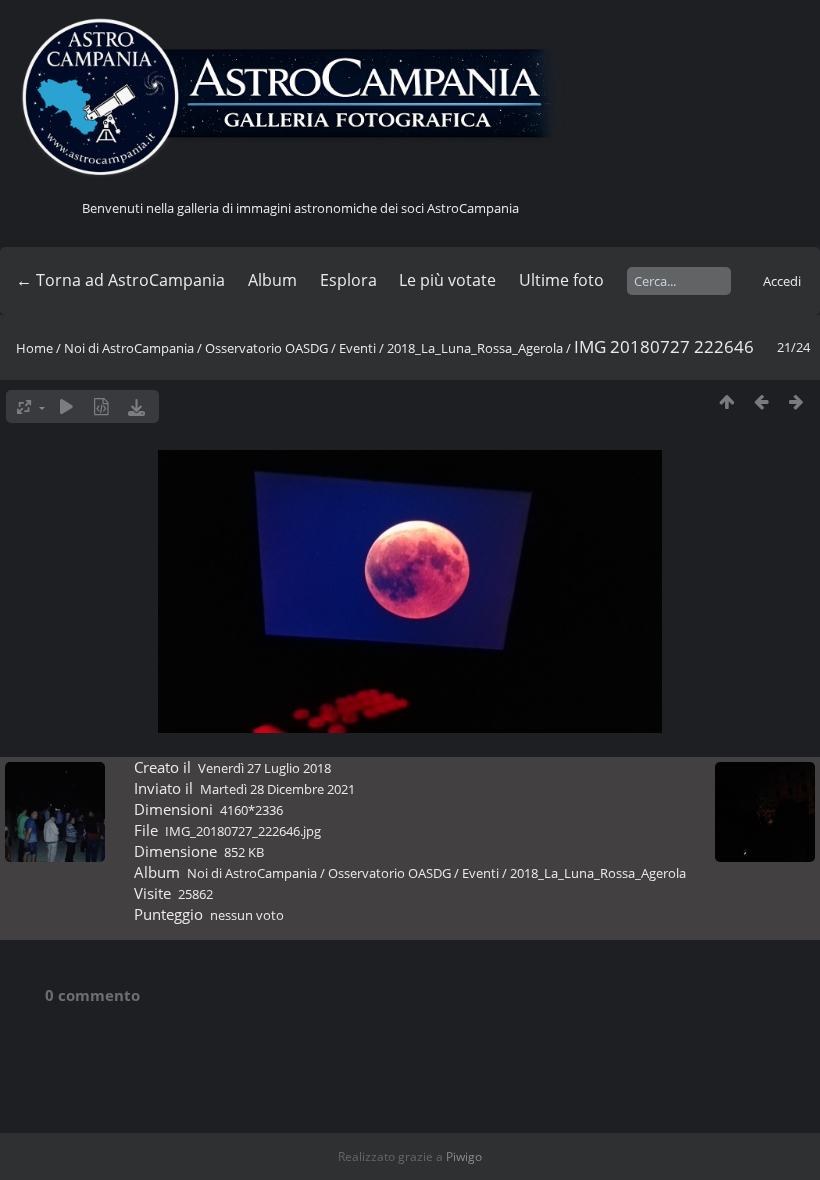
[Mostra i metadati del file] (101, 406)
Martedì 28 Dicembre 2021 (277, 789)
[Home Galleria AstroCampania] (300, 98)
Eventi (357, 348)
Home (34, 348)
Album (272, 280)
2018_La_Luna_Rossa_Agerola (475, 348)
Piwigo (464, 1156)
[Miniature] (726, 401)
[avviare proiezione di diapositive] (66, 406)
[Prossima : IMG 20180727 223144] (796, 401)
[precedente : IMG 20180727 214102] (761, 401)
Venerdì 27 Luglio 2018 (264, 768)
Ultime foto (561, 280)
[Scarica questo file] (136, 406)
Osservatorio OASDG (266, 348)
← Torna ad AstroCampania (120, 280)
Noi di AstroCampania (129, 348)
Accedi (782, 281)
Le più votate (447, 280)
